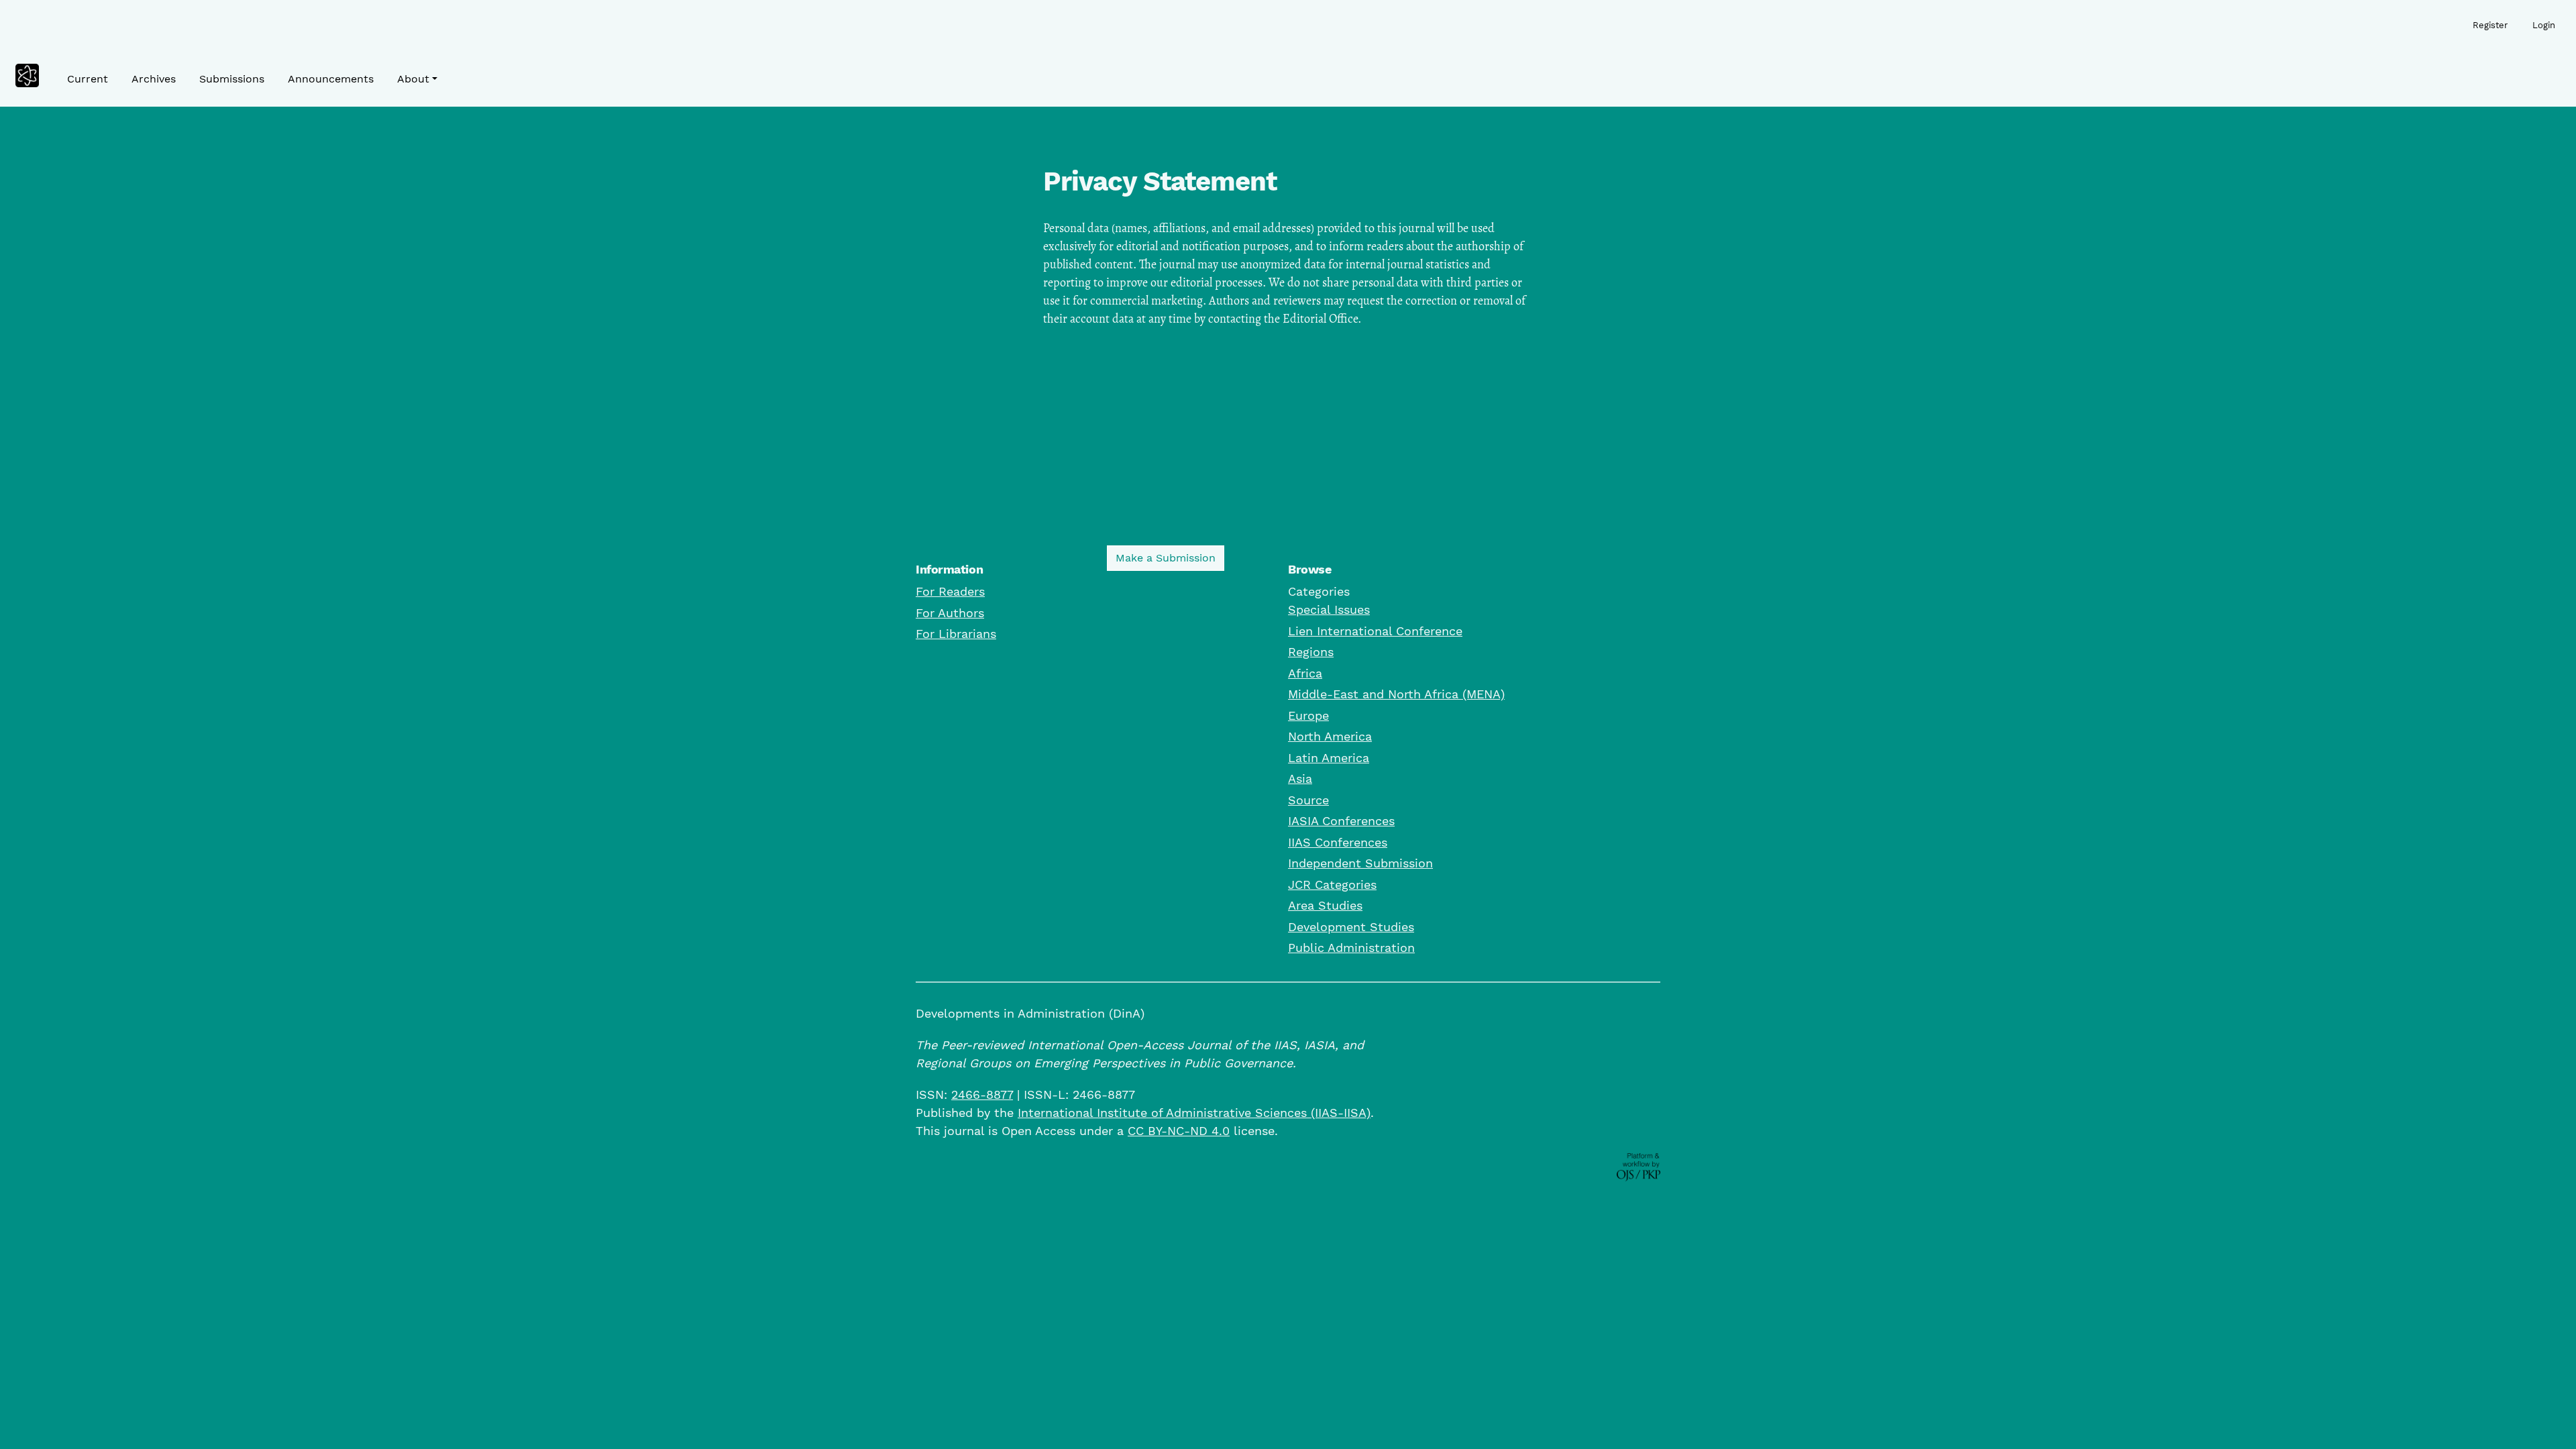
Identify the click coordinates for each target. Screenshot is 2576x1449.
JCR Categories (1332, 884)
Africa (1305, 673)
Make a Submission (1166, 558)
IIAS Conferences (1338, 842)
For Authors (950, 613)
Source (1308, 800)
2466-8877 (982, 1094)
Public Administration (1351, 948)
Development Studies (1351, 927)
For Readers (950, 591)
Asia (1300, 779)
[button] (417, 79)
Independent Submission (1360, 863)
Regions (1311, 652)
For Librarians (956, 634)
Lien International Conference (1375, 631)
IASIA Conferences (1341, 821)
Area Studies (1325, 905)
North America (1330, 736)
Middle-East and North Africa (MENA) (1396, 694)
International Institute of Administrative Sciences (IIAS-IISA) (1194, 1113)
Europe (1308, 715)
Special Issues (1329, 609)
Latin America (1329, 758)
